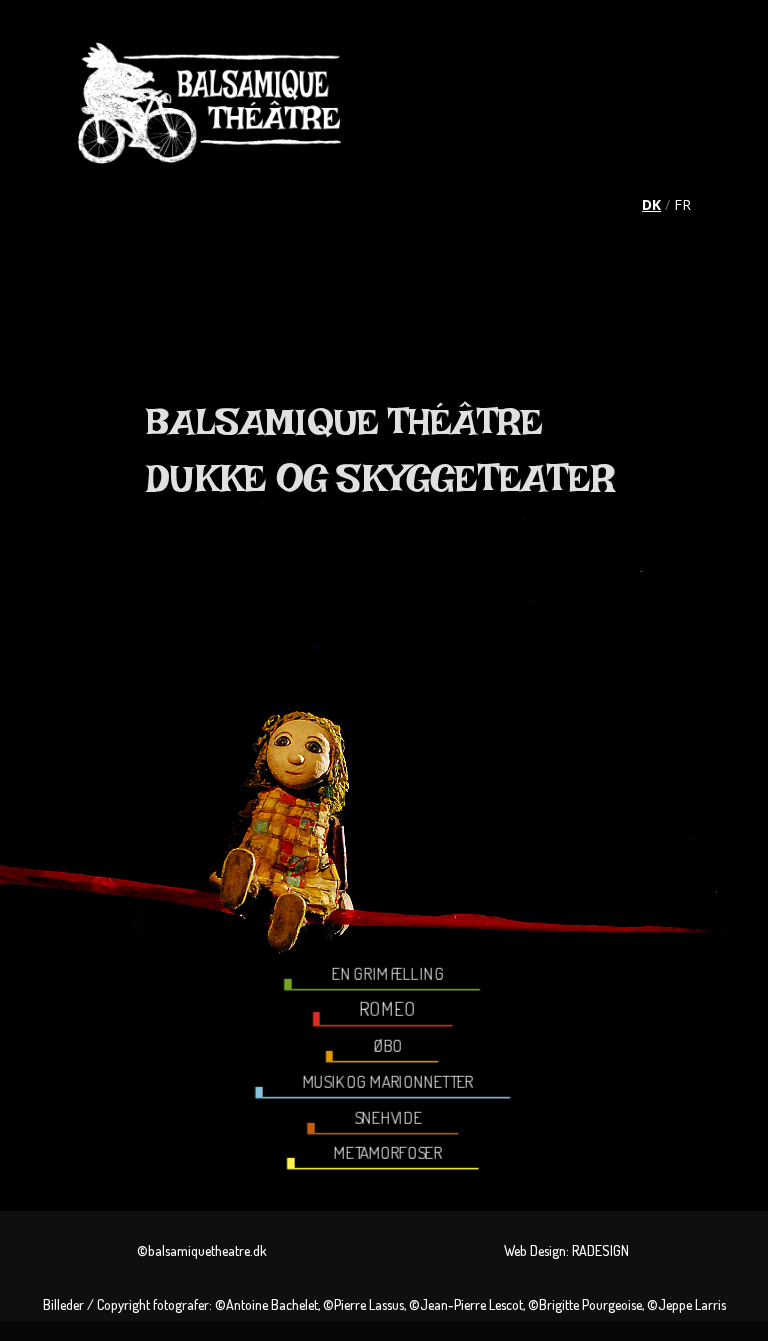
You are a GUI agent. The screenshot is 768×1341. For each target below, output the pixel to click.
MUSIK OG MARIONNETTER (387, 1082)
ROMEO (388, 1009)
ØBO (388, 1046)
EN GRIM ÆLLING (388, 974)
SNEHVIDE (388, 1117)
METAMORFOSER (388, 1153)
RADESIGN (600, 1250)
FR (682, 204)
